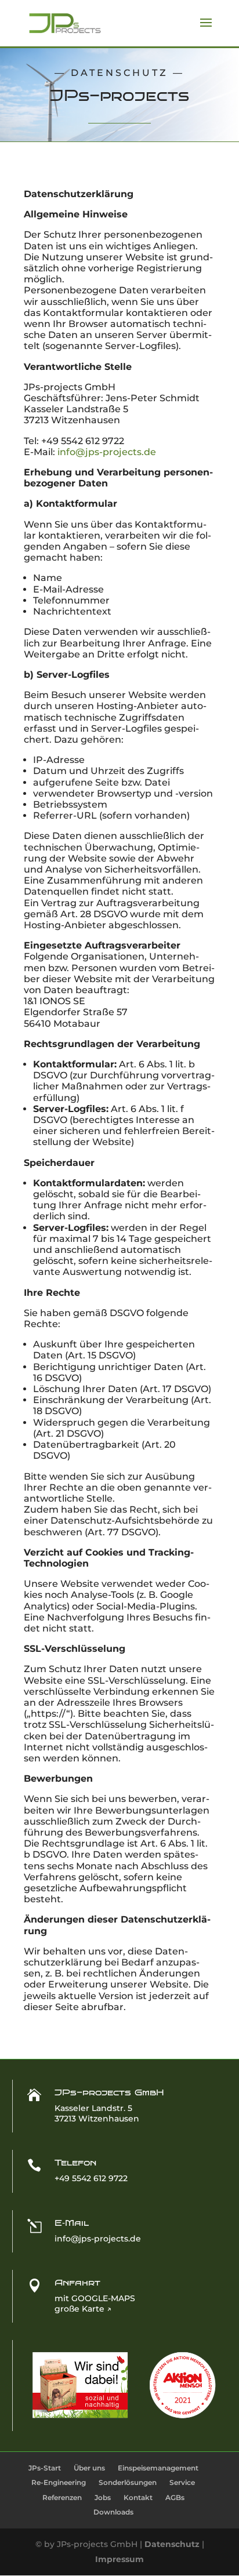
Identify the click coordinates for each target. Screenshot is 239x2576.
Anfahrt (77, 2283)
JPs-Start (45, 2468)
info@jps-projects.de (107, 452)
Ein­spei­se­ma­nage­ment (158, 2468)
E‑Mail (72, 2223)
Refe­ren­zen (62, 2497)
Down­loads (113, 2512)
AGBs (175, 2497)
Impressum (119, 2559)
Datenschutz (172, 2544)
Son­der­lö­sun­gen (128, 2482)
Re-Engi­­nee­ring (59, 2482)
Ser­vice (182, 2482)
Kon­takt (138, 2497)
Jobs (103, 2497)
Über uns (89, 2468)
